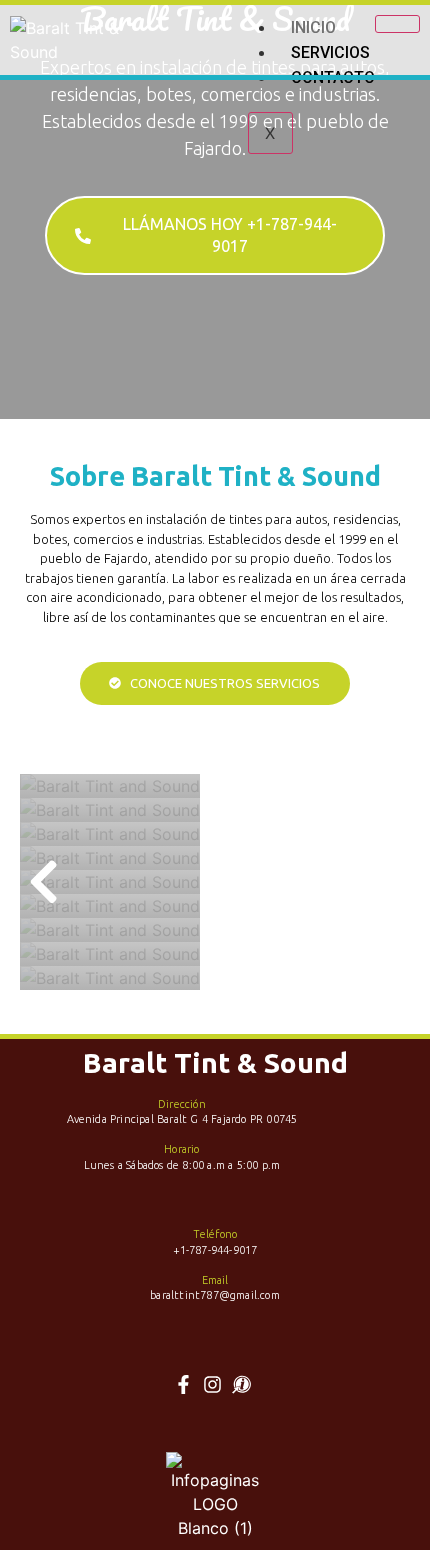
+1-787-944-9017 (215, 1250)
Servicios (330, 52)
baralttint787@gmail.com (215, 1295)
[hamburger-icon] (397, 24)
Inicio (313, 27)
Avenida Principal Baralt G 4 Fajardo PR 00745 (182, 1119)
